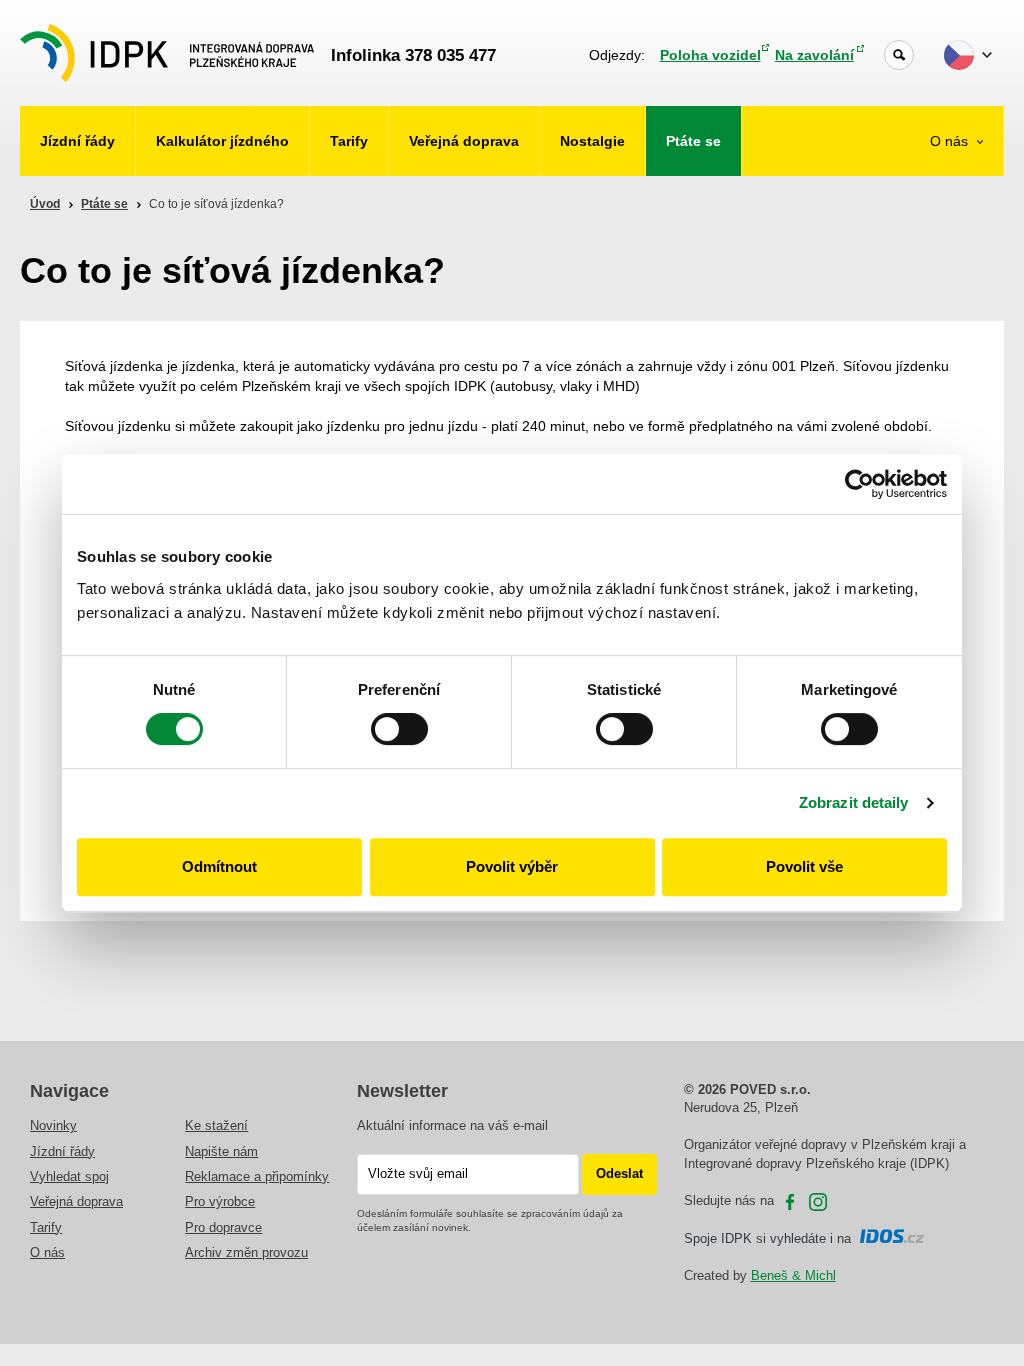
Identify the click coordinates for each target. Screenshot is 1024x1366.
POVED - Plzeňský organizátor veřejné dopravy (167, 53)
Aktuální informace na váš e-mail (452, 1125)
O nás (951, 141)
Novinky (53, 1125)
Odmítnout (219, 866)
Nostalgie (592, 141)
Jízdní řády (77, 141)
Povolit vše (804, 866)
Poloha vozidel (710, 55)
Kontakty (949, 253)
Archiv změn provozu (246, 1252)
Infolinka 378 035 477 (413, 55)
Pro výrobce (220, 1201)
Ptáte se (693, 141)
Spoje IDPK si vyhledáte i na (771, 1238)
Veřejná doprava (464, 141)
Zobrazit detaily (854, 802)
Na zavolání (814, 55)
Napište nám (221, 1151)
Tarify (349, 141)
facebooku (790, 1202)
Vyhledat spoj (69, 1176)
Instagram (818, 1202)
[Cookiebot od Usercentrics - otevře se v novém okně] (859, 484)
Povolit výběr (512, 866)
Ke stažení (216, 1125)
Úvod (45, 204)
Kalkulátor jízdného (222, 141)
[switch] (399, 729)
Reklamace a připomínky (257, 1176)
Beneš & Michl (793, 1275)
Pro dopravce (223, 1227)
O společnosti (934, 202)
